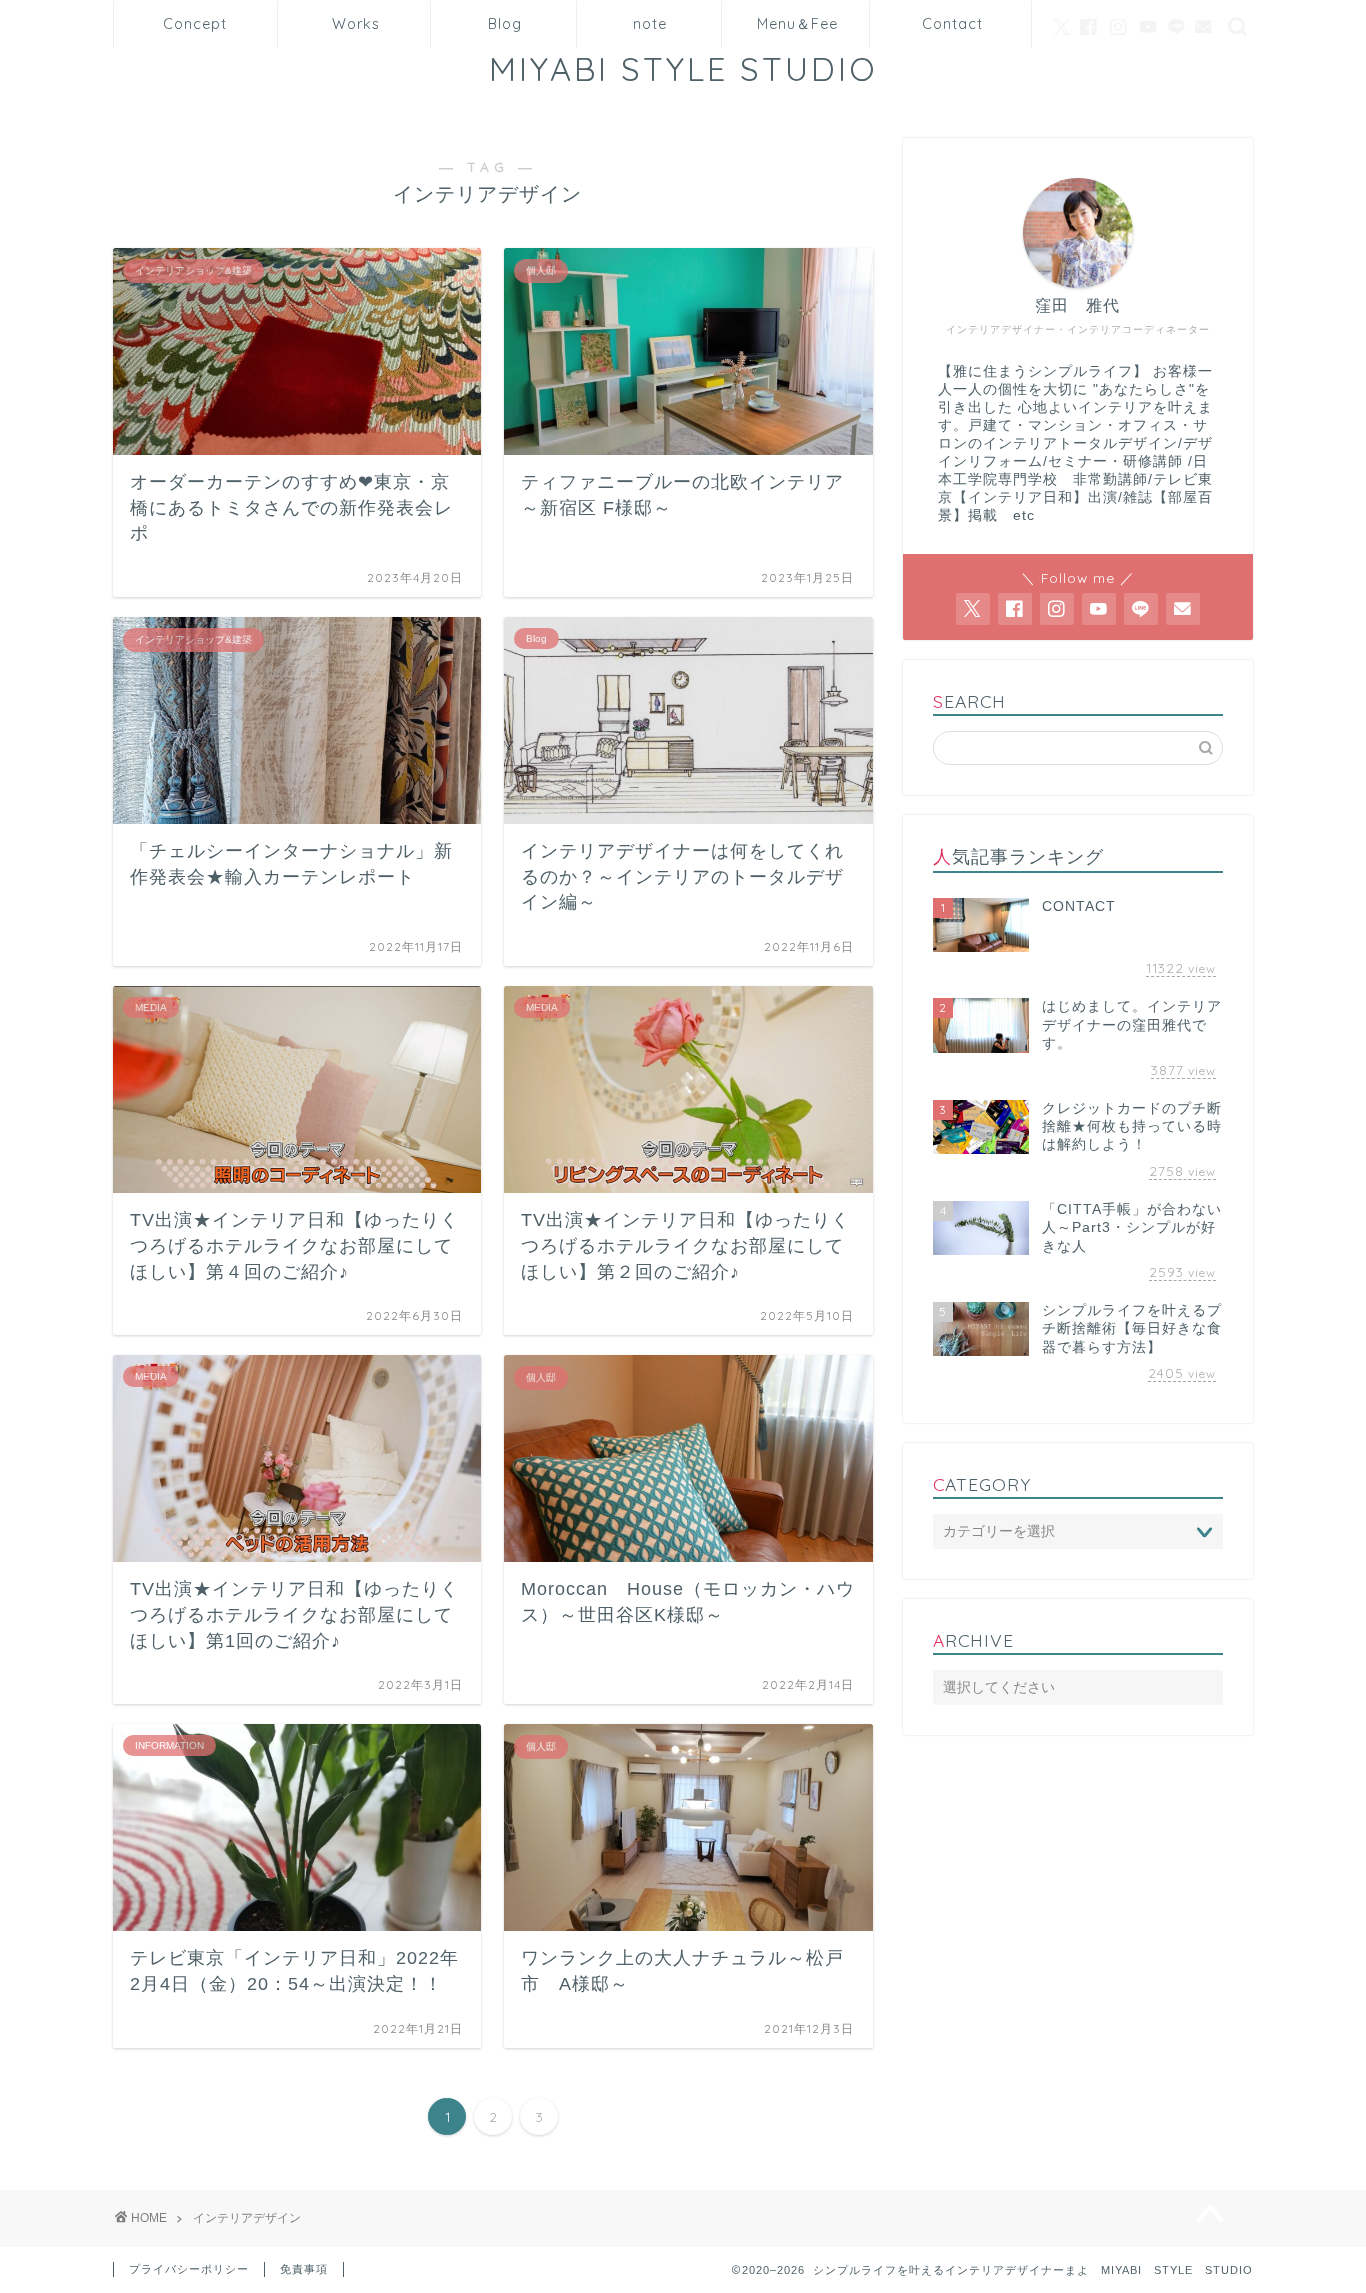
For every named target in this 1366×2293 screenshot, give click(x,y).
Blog (505, 24)
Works (356, 24)
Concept (195, 24)
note (650, 24)
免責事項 (304, 2269)
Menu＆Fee (797, 24)
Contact (952, 24)
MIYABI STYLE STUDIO (701, 68)
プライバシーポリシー (189, 2269)
